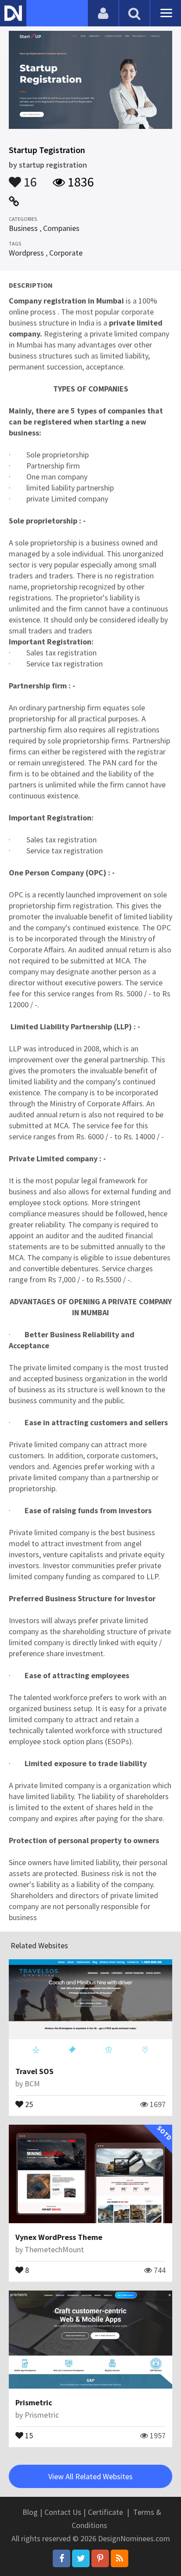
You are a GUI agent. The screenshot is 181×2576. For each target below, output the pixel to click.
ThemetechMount (54, 2249)
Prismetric (34, 2402)
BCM (32, 2084)
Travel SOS (34, 2071)
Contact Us (63, 2512)
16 (29, 178)
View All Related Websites (90, 2476)
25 (28, 2104)
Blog (30, 2512)
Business (23, 228)
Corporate (66, 253)
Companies (61, 228)
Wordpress (26, 253)
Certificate (105, 2512)
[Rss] (119, 2558)
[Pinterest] (100, 2558)
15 (28, 2435)
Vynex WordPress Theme (59, 2237)
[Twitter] (81, 2558)
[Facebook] (62, 2558)
